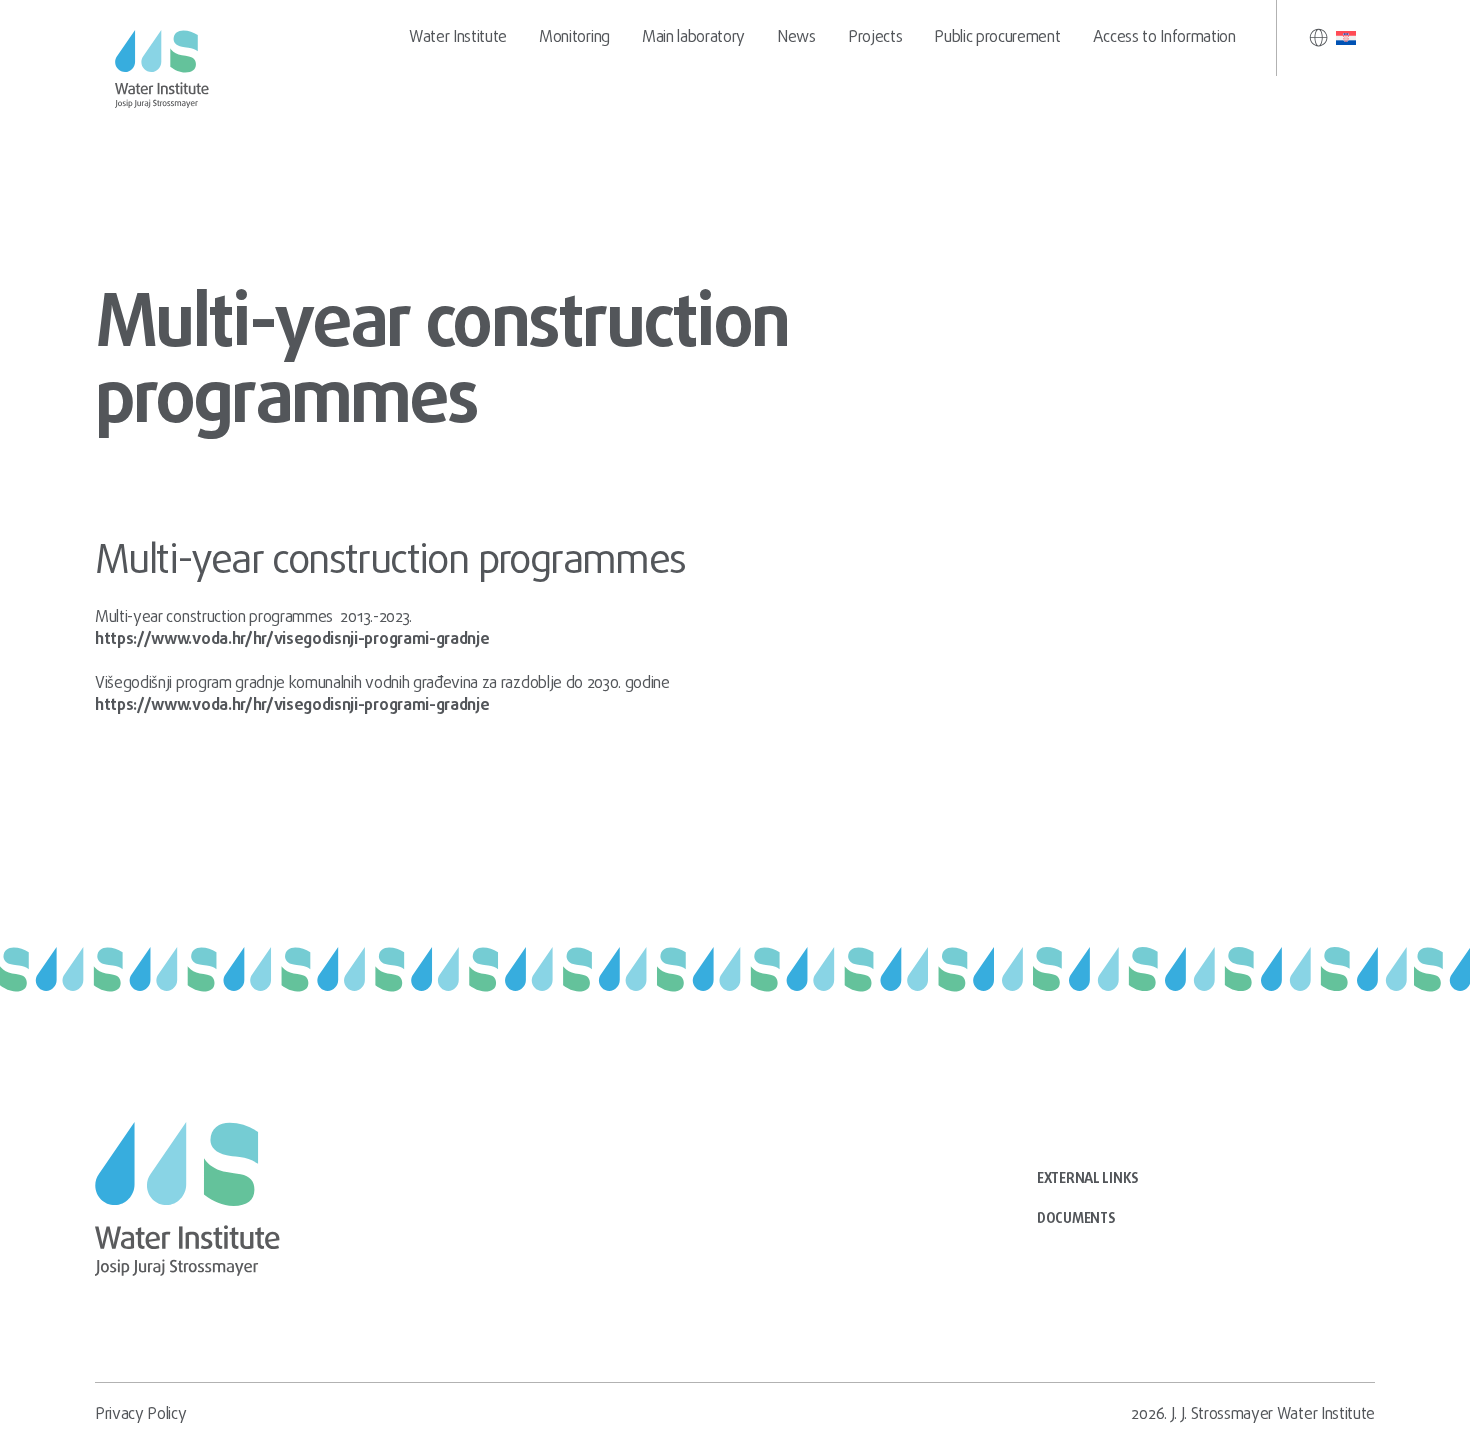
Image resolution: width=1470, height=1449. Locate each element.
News (796, 38)
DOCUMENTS (1076, 1219)
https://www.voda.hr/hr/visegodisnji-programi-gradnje (292, 640)
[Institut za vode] (165, 69)
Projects (875, 38)
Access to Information (1164, 38)
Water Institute (458, 38)
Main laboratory (693, 38)
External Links (1088, 1179)
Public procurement (997, 38)
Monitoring (574, 38)
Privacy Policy (141, 1415)
